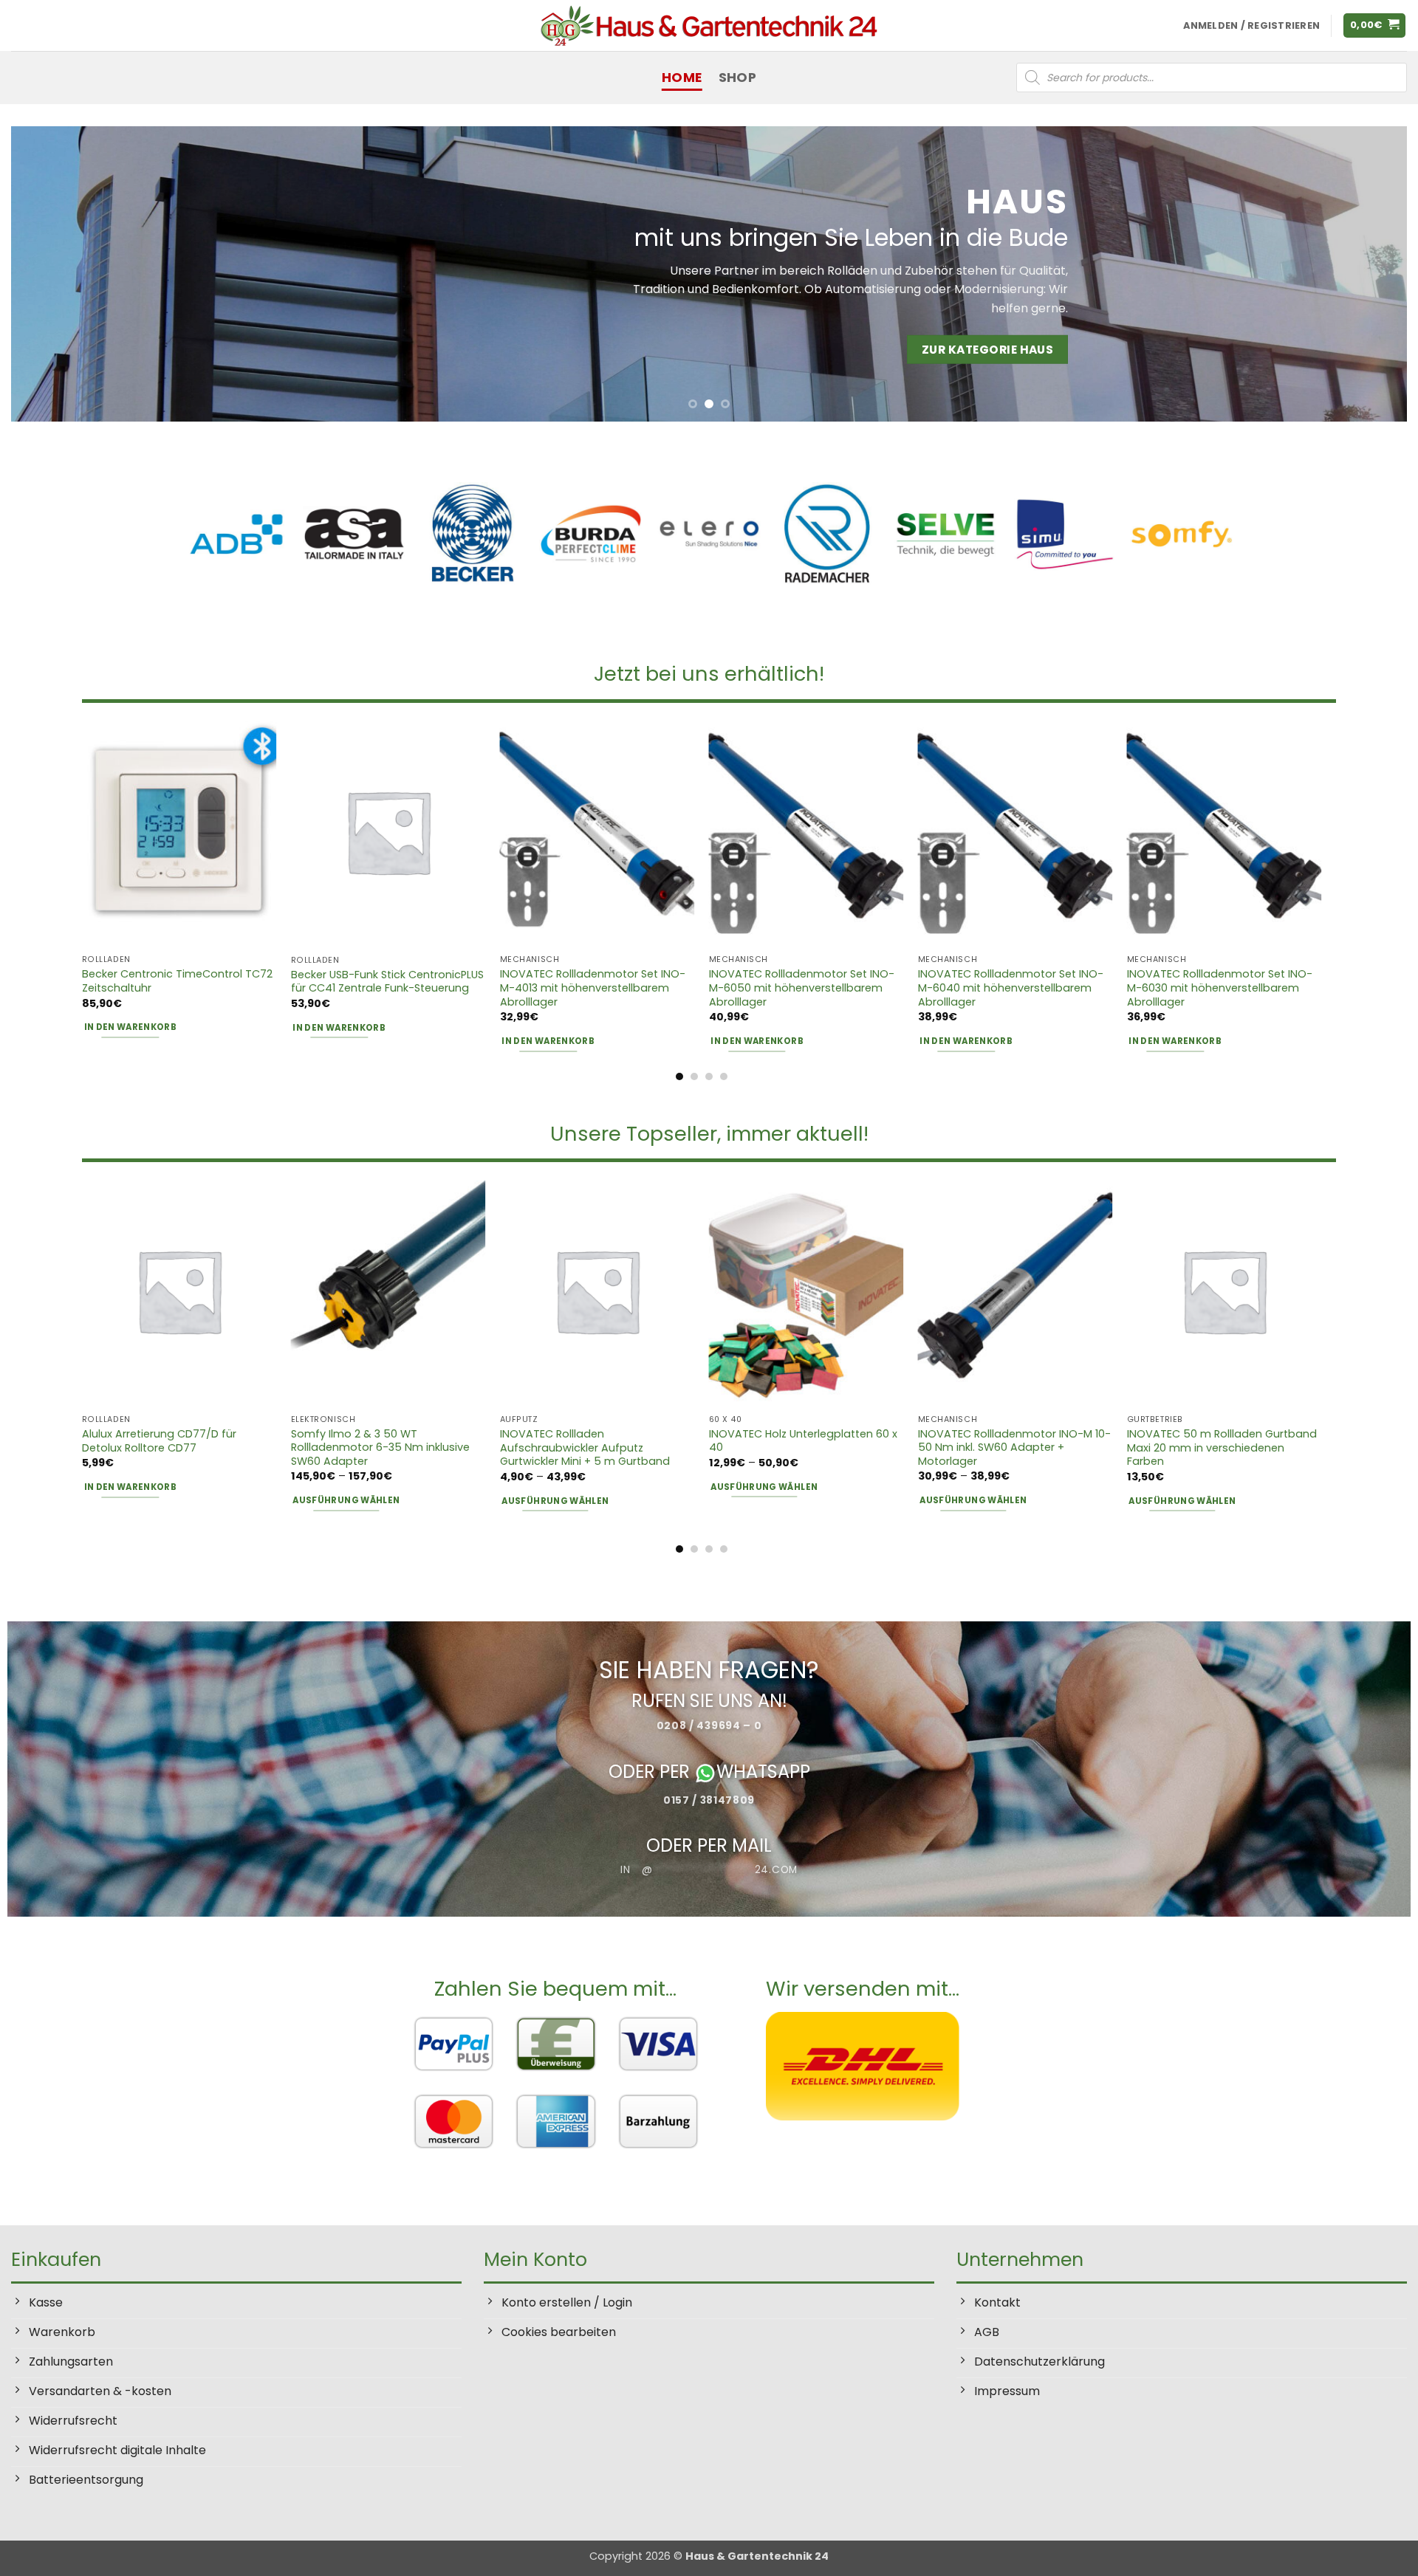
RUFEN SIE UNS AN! (709, 1701)
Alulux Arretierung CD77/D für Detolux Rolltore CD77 (159, 1441)
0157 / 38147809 (709, 1800)
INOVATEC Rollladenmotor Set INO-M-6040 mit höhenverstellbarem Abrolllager (1011, 988)
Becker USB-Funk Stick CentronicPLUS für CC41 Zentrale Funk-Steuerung (387, 982)
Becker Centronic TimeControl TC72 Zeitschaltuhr (177, 981)
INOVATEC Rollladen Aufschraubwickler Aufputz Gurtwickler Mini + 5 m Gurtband (585, 1448)
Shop (737, 78)
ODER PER (651, 1772)
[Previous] (58, 274)
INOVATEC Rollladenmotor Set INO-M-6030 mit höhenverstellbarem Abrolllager (1220, 988)
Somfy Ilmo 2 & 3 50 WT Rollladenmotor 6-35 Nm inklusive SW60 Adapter (380, 1448)
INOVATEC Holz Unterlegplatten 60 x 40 (803, 1441)
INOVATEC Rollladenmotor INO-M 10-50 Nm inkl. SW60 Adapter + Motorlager (1014, 1448)
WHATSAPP (763, 1772)
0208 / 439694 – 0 (709, 1725)
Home (682, 78)
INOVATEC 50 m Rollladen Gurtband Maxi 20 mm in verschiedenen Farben (1222, 1448)
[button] (1375, 25)
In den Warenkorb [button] (131, 1027)
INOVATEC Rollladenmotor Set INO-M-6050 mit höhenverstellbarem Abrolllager (802, 988)
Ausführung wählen (346, 1500)
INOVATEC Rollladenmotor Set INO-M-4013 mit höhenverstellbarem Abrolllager (593, 988)
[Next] (1360, 274)
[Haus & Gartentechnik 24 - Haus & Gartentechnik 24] (709, 25)
